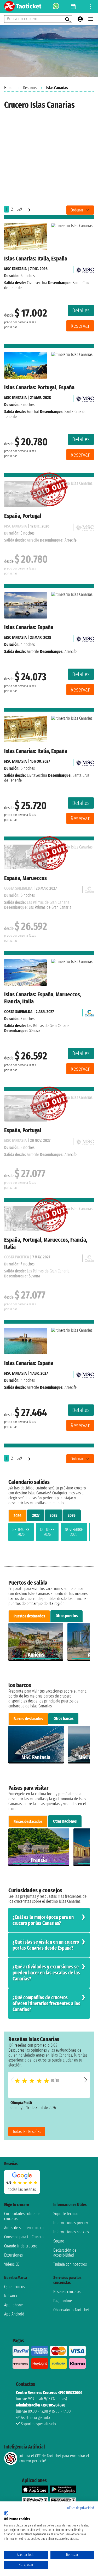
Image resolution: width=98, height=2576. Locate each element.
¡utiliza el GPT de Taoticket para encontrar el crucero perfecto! (54, 2458)
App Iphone (13, 2305)
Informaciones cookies (71, 2232)
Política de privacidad (80, 2508)
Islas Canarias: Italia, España (36, 259)
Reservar (80, 326)
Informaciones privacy (71, 2223)
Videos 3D (12, 2264)
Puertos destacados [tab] (29, 1616)
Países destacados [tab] (28, 1822)
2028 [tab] (54, 1515)
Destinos (30, 88)
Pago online (63, 2301)
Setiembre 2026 (21, 1532)
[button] (86, 2080)
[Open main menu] (91, 19)
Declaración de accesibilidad (65, 2253)
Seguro (59, 2241)
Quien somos (15, 2287)
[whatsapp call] (56, 7)
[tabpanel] (49, 1533)
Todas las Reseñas (27, 2132)
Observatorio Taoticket (71, 2310)
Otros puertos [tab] (67, 1616)
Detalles (81, 310)
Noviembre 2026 (74, 1532)
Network (11, 2296)
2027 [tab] (36, 1515)
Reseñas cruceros (67, 2292)
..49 (19, 209)
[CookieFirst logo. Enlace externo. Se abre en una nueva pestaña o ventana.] (6, 2513)
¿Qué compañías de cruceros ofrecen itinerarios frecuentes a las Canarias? (46, 2004)
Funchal (33, 412)
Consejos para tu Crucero (24, 2237)
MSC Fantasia (15, 269)
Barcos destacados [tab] (28, 1719)
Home (9, 88)
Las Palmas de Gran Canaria (48, 1026)
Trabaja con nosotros (70, 2264)
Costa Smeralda (18, 1012)
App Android (14, 2314)
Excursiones (13, 2255)
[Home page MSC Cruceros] (85, 269)
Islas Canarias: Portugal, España (39, 387)
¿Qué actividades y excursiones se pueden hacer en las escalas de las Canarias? (46, 1973)
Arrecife (33, 651)
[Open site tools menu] (91, 7)
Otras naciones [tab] (65, 1821)
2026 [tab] (18, 1516)
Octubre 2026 (47, 1532)
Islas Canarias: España (29, 627)
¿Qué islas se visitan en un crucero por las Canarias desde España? (46, 1945)
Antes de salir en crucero (24, 2228)
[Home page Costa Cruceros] (89, 1012)
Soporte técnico (66, 2214)
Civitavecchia (37, 283)
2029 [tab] (72, 1515)
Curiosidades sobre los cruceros (22, 2216)
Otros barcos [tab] (64, 1719)
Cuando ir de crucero (21, 2246)
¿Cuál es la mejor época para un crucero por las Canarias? (43, 1920)
